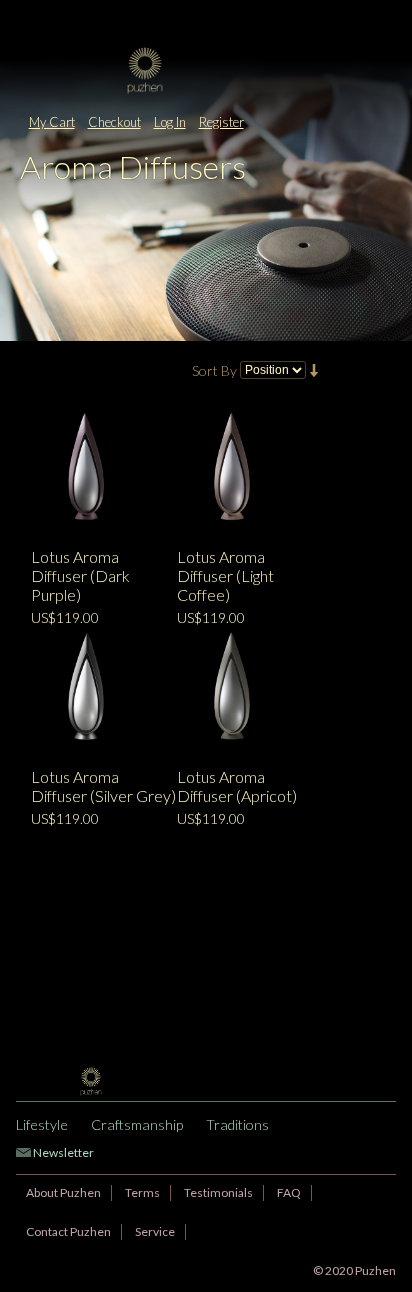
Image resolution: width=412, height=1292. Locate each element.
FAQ (289, 1192)
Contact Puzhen (68, 1231)
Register (221, 122)
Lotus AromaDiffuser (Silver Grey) (103, 786)
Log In (170, 122)
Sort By (214, 370)
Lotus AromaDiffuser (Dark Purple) (80, 575)
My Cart (52, 122)
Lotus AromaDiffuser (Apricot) (237, 786)
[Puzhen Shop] (206, 71)
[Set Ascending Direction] (314, 368)
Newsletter (63, 1152)
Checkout (114, 122)
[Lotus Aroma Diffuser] (88, 471)
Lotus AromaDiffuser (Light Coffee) (225, 575)
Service (155, 1231)
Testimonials (218, 1192)
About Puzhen (63, 1192)
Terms (142, 1192)
